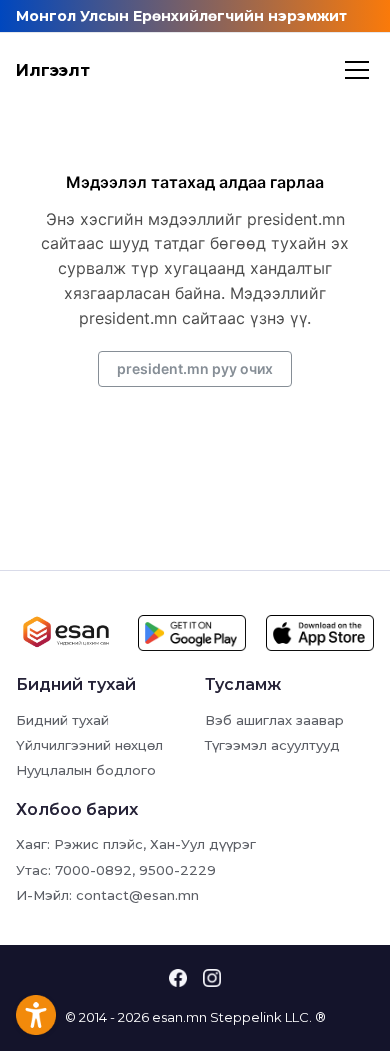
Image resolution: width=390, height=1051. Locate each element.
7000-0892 (93, 870)
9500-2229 (177, 870)
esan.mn (179, 1017)
